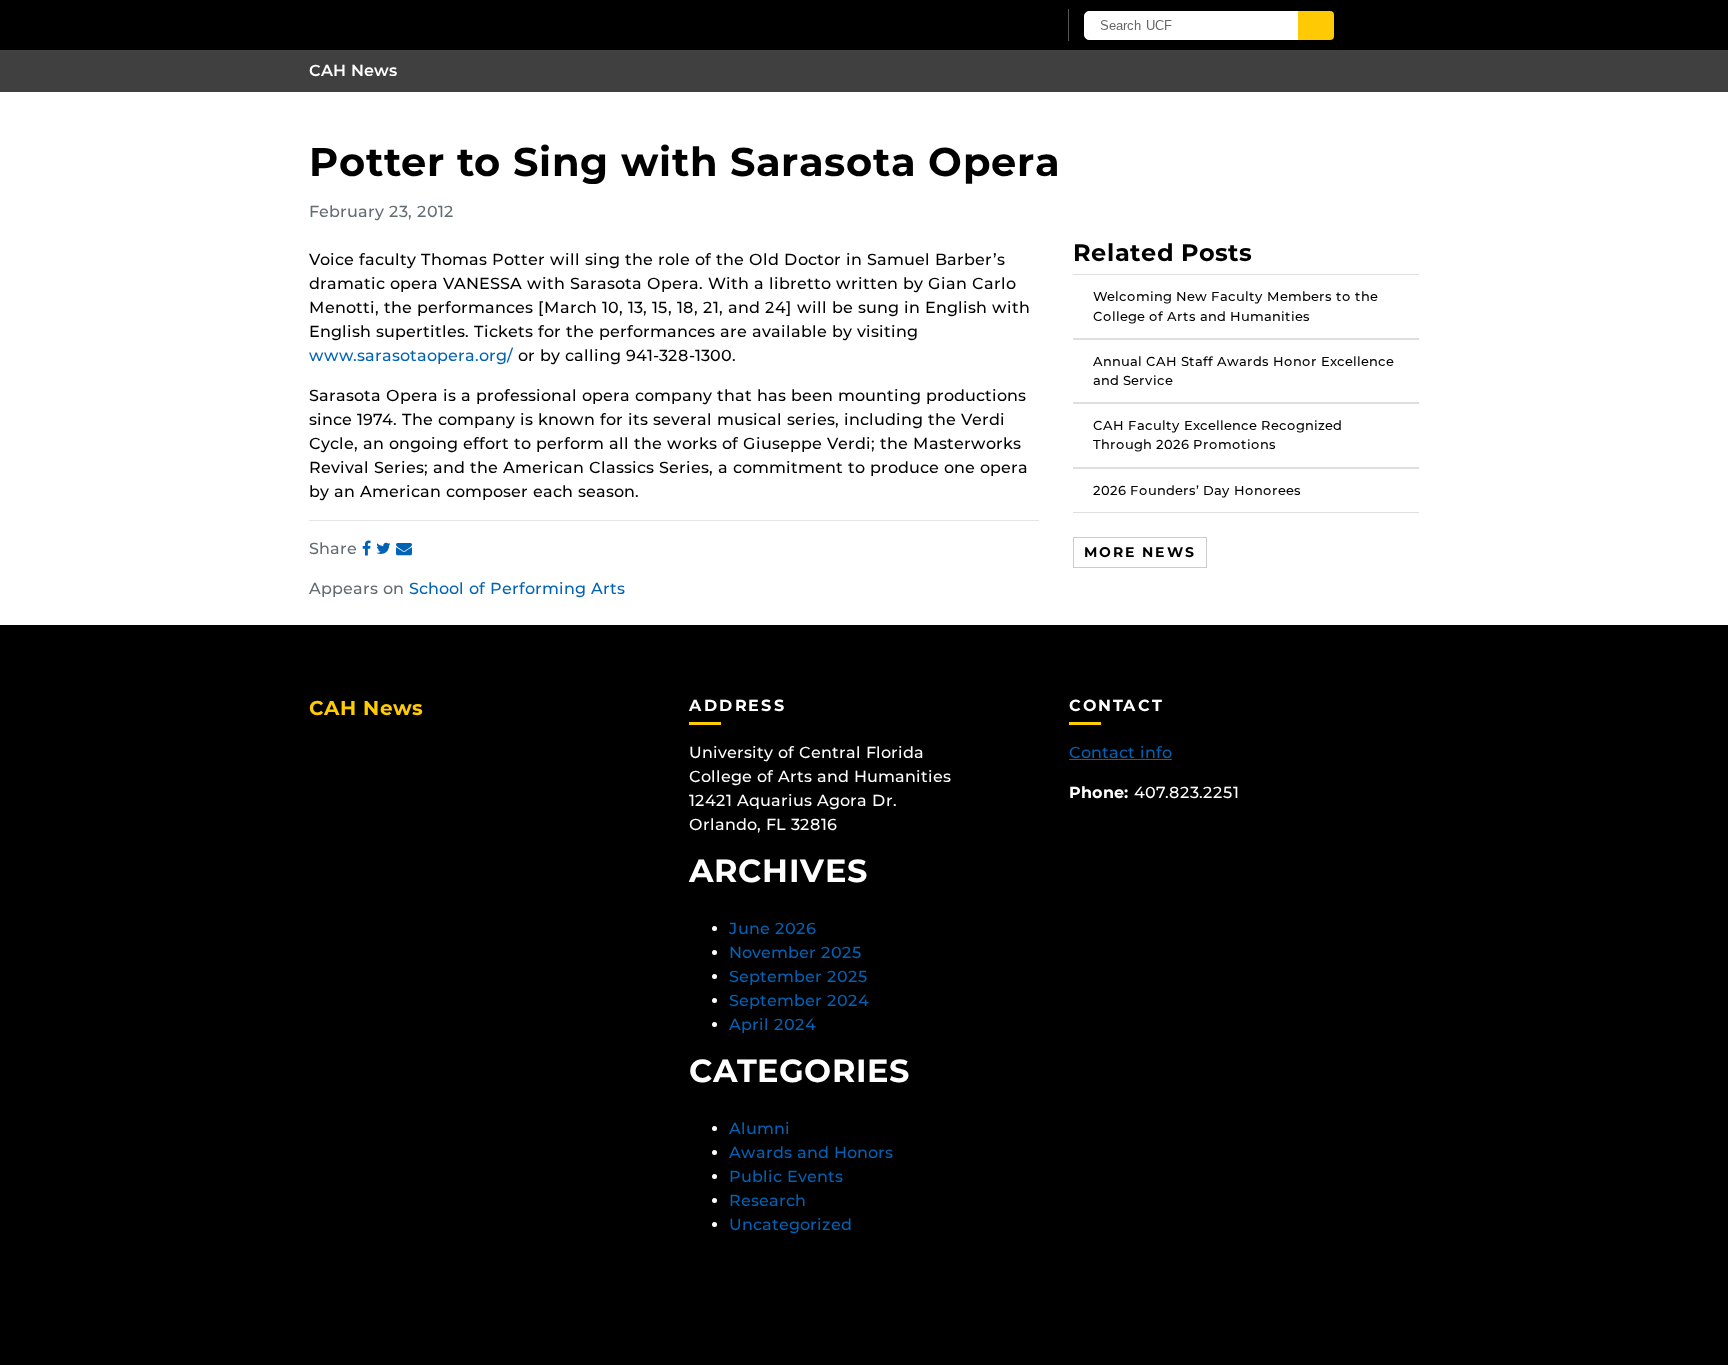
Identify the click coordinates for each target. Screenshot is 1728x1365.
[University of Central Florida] (542, 24)
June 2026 (772, 928)
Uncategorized (790, 1224)
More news (1140, 551)
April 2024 (772, 1024)
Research (767, 1200)
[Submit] (1316, 25)
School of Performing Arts (517, 588)
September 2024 (799, 1000)
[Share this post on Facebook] (369, 548)
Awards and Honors (811, 1152)
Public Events (786, 1176)
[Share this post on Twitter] (386, 548)
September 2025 (798, 976)
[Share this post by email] (404, 548)
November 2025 (795, 952)
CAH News (353, 70)
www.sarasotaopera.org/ (411, 355)
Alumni (759, 1128)
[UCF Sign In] (991, 26)
